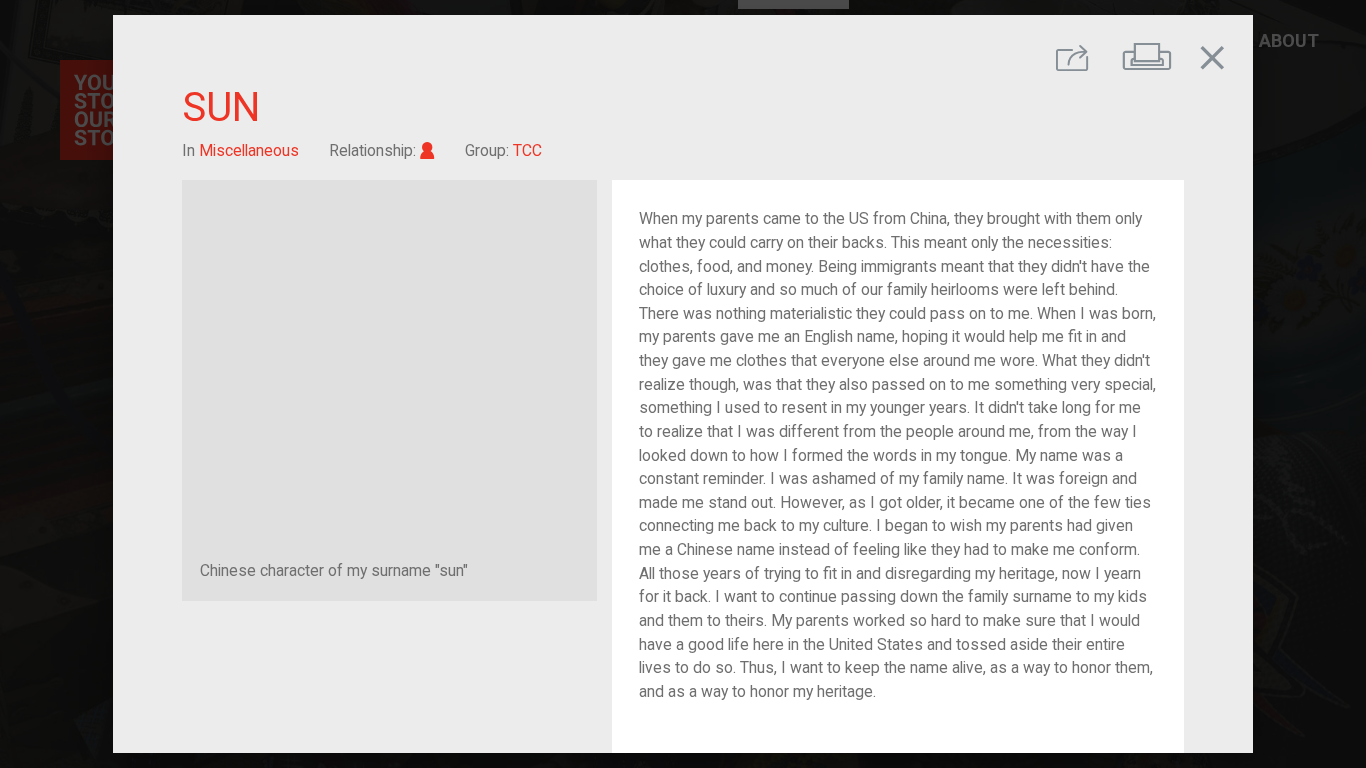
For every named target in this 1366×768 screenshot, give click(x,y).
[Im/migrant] (427, 150)
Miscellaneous (249, 150)
